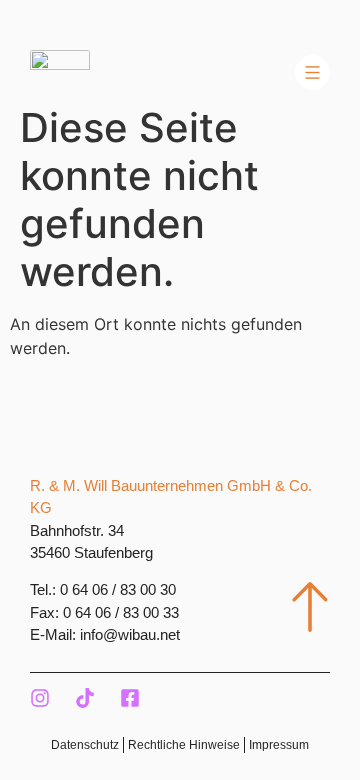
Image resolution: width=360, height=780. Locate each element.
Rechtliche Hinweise (184, 745)
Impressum (279, 745)
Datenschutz (85, 745)
